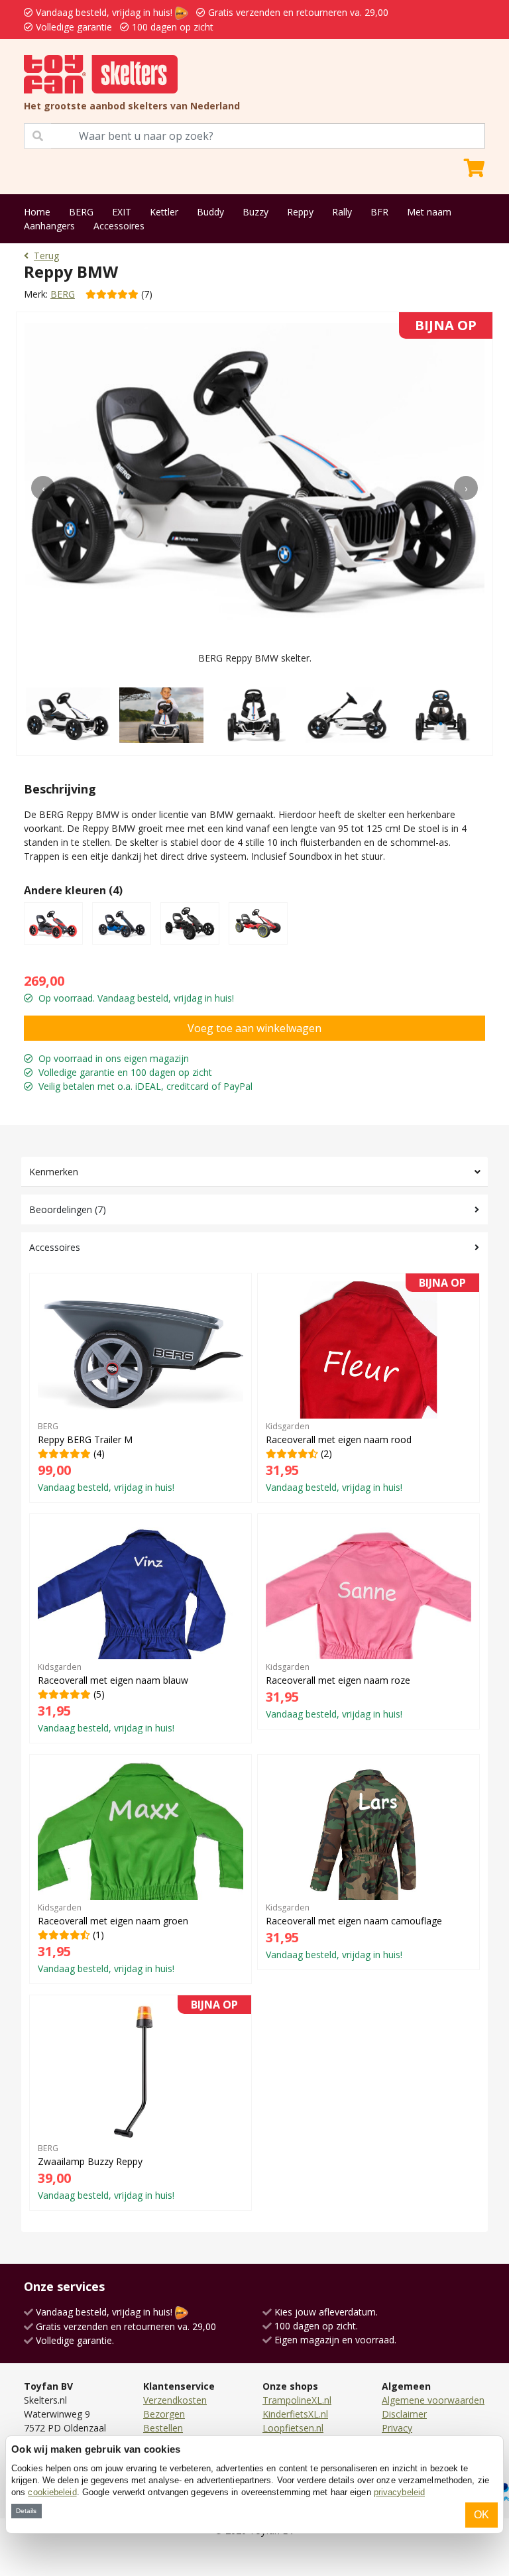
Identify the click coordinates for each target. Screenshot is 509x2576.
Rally (342, 212)
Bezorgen (164, 2414)
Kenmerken (54, 1172)
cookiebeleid (52, 2492)
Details (26, 2511)
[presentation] (43, 488)
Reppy (300, 212)
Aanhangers (49, 226)
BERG (81, 212)
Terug (46, 256)
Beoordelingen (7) (68, 1209)
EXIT (122, 212)
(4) (106, 1457)
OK (481, 2515)
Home (37, 212)
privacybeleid (399, 2492)
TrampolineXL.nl (297, 2400)
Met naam (429, 212)
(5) (113, 1698)
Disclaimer (404, 2414)
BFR (379, 212)
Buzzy (255, 212)
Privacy (397, 2428)
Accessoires (119, 226)
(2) (366, 1387)
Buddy (210, 212)
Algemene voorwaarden (433, 2400)
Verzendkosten (175, 2400)
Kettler (164, 212)
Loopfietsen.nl (293, 2428)
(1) (113, 1938)
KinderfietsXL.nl (295, 2414)
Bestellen (163, 2428)
